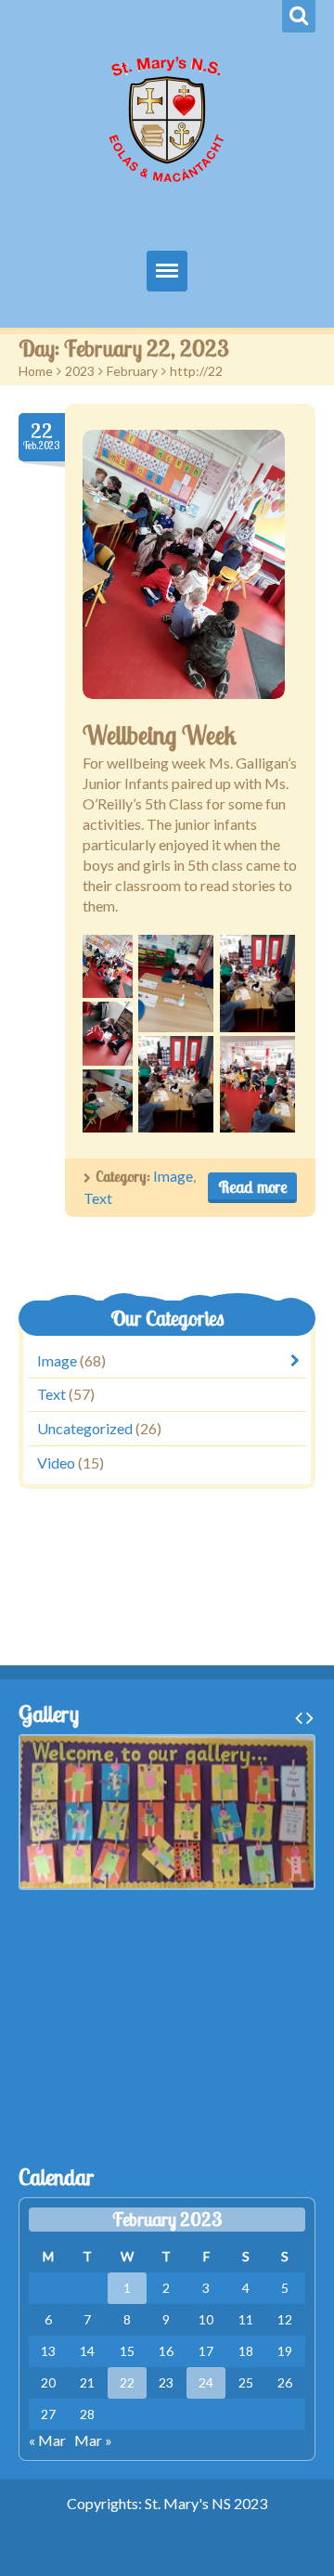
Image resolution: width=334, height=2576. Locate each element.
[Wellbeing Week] (184, 564)
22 (127, 2382)
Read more (252, 1187)
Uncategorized (85, 1428)
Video (56, 1463)
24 (206, 2382)
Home (36, 371)
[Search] (299, 16)
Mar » (93, 2440)
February (132, 371)
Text (98, 1198)
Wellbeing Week (159, 735)
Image (173, 1176)
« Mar (47, 2440)
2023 (80, 371)
